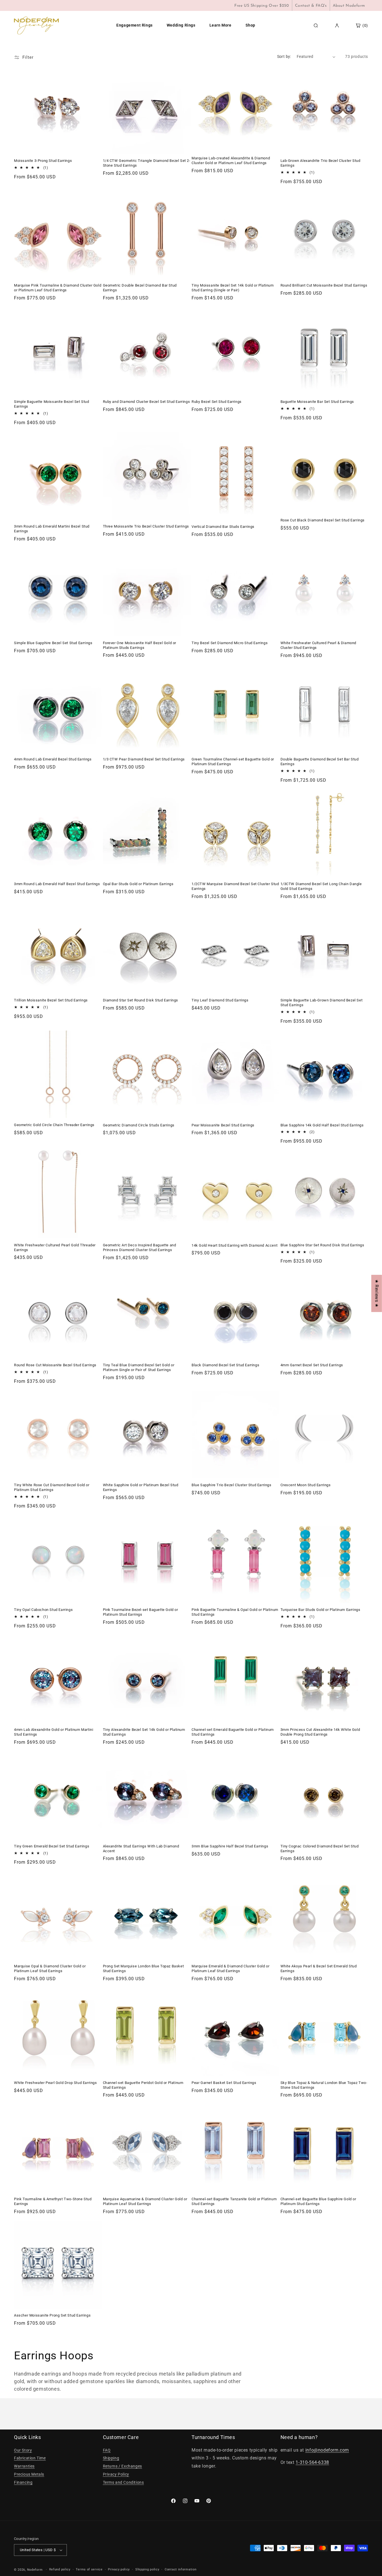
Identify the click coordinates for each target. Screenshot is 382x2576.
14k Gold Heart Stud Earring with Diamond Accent (234, 1245)
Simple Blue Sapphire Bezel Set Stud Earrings (53, 643)
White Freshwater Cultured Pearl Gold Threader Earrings (55, 1247)
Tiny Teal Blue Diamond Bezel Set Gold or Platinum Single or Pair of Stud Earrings (139, 1367)
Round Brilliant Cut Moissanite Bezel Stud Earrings (324, 285)
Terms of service (89, 2569)
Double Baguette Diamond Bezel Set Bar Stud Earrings (320, 762)
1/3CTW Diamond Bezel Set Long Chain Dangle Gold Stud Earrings (321, 886)
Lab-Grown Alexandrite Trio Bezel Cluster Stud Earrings (320, 163)
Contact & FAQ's (311, 6)
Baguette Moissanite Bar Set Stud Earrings (317, 402)
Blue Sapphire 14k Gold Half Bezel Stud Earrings (322, 1125)
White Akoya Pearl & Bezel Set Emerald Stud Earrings (319, 1968)
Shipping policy (147, 2569)
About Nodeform (349, 6)
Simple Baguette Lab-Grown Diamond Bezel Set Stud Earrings (322, 1003)
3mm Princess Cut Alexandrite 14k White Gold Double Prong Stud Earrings (320, 1732)
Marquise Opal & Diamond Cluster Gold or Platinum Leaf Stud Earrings (50, 1968)
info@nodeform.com (327, 2450)
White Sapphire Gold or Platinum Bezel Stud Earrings (141, 1487)
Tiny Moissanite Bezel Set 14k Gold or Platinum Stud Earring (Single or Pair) (233, 288)
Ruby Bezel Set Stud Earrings (217, 402)
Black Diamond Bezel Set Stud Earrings (225, 1365)
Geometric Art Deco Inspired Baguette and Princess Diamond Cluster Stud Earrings (140, 1247)
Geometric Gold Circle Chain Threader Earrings (54, 1125)
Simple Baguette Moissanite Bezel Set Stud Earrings (52, 404)
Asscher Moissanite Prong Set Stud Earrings (52, 2315)
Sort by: (284, 56)
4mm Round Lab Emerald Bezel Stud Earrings (53, 759)
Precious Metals (29, 2474)
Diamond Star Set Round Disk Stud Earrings (141, 1000)
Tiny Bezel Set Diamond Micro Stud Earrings (230, 643)
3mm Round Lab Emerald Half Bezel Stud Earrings (57, 884)
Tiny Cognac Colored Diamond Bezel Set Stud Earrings (320, 1849)
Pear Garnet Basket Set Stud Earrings (224, 2083)
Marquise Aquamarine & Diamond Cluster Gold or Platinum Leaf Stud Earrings (145, 2201)
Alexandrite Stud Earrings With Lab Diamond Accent (141, 1849)
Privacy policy (119, 2569)
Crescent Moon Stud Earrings (306, 1485)
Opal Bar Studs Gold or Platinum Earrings (138, 884)
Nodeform (35, 2570)
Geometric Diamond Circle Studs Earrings (139, 1125)
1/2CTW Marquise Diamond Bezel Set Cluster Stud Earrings (235, 886)
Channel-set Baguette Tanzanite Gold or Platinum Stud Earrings (234, 2201)
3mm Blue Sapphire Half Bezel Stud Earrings (230, 1846)
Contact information (181, 2569)
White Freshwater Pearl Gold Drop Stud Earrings (56, 2083)
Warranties (24, 2466)
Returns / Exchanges (122, 2466)
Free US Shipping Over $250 (262, 6)
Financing (23, 2482)
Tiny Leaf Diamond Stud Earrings (220, 1000)
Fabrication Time (30, 2458)
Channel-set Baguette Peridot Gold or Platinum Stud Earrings (143, 2085)
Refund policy (60, 2569)
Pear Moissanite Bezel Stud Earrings (223, 1125)
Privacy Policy (116, 2474)
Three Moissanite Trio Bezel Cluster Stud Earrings (146, 526)
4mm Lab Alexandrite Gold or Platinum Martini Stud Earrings (54, 1732)
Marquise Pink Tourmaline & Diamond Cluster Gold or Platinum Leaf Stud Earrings (58, 288)
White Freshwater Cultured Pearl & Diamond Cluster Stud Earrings (319, 645)
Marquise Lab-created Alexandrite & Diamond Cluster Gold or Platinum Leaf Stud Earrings (231, 160)
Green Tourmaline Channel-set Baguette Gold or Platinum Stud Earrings (233, 762)
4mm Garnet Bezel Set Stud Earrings (312, 1365)
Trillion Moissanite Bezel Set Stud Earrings (51, 1000)
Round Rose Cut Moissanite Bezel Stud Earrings (55, 1365)
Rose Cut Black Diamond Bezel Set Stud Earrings (323, 520)
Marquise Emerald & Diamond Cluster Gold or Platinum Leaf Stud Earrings (230, 1968)
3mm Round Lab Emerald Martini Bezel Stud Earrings (52, 529)
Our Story (23, 2450)
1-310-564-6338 (312, 2462)
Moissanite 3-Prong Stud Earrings (43, 161)
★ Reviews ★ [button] (377, 1293)
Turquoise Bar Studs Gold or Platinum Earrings (320, 1610)
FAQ (107, 2450)
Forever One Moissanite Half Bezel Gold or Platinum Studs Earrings (140, 645)
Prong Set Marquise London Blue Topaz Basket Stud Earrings (143, 1968)
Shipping (111, 2458)
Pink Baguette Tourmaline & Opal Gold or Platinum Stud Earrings (235, 1612)
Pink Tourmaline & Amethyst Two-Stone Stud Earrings (53, 2201)
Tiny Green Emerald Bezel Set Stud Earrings (52, 1846)
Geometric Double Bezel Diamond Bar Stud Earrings (140, 288)
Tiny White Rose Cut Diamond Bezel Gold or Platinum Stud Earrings (52, 1487)
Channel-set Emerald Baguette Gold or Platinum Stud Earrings (233, 1732)
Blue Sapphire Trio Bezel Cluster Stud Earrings (232, 1485)
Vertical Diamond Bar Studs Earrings (223, 527)
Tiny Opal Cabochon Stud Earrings (43, 1610)
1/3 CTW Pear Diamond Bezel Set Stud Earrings (144, 759)
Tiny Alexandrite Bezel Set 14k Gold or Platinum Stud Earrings (144, 1732)
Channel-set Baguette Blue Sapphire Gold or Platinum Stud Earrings (318, 2201)
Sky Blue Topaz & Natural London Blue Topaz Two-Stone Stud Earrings (324, 2085)
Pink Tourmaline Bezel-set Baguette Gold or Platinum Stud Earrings (141, 1612)
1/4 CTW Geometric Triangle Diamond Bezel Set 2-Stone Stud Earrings (147, 163)
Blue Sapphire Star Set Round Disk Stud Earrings (322, 1245)
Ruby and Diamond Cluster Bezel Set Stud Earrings (147, 402)
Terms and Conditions (123, 2482)
